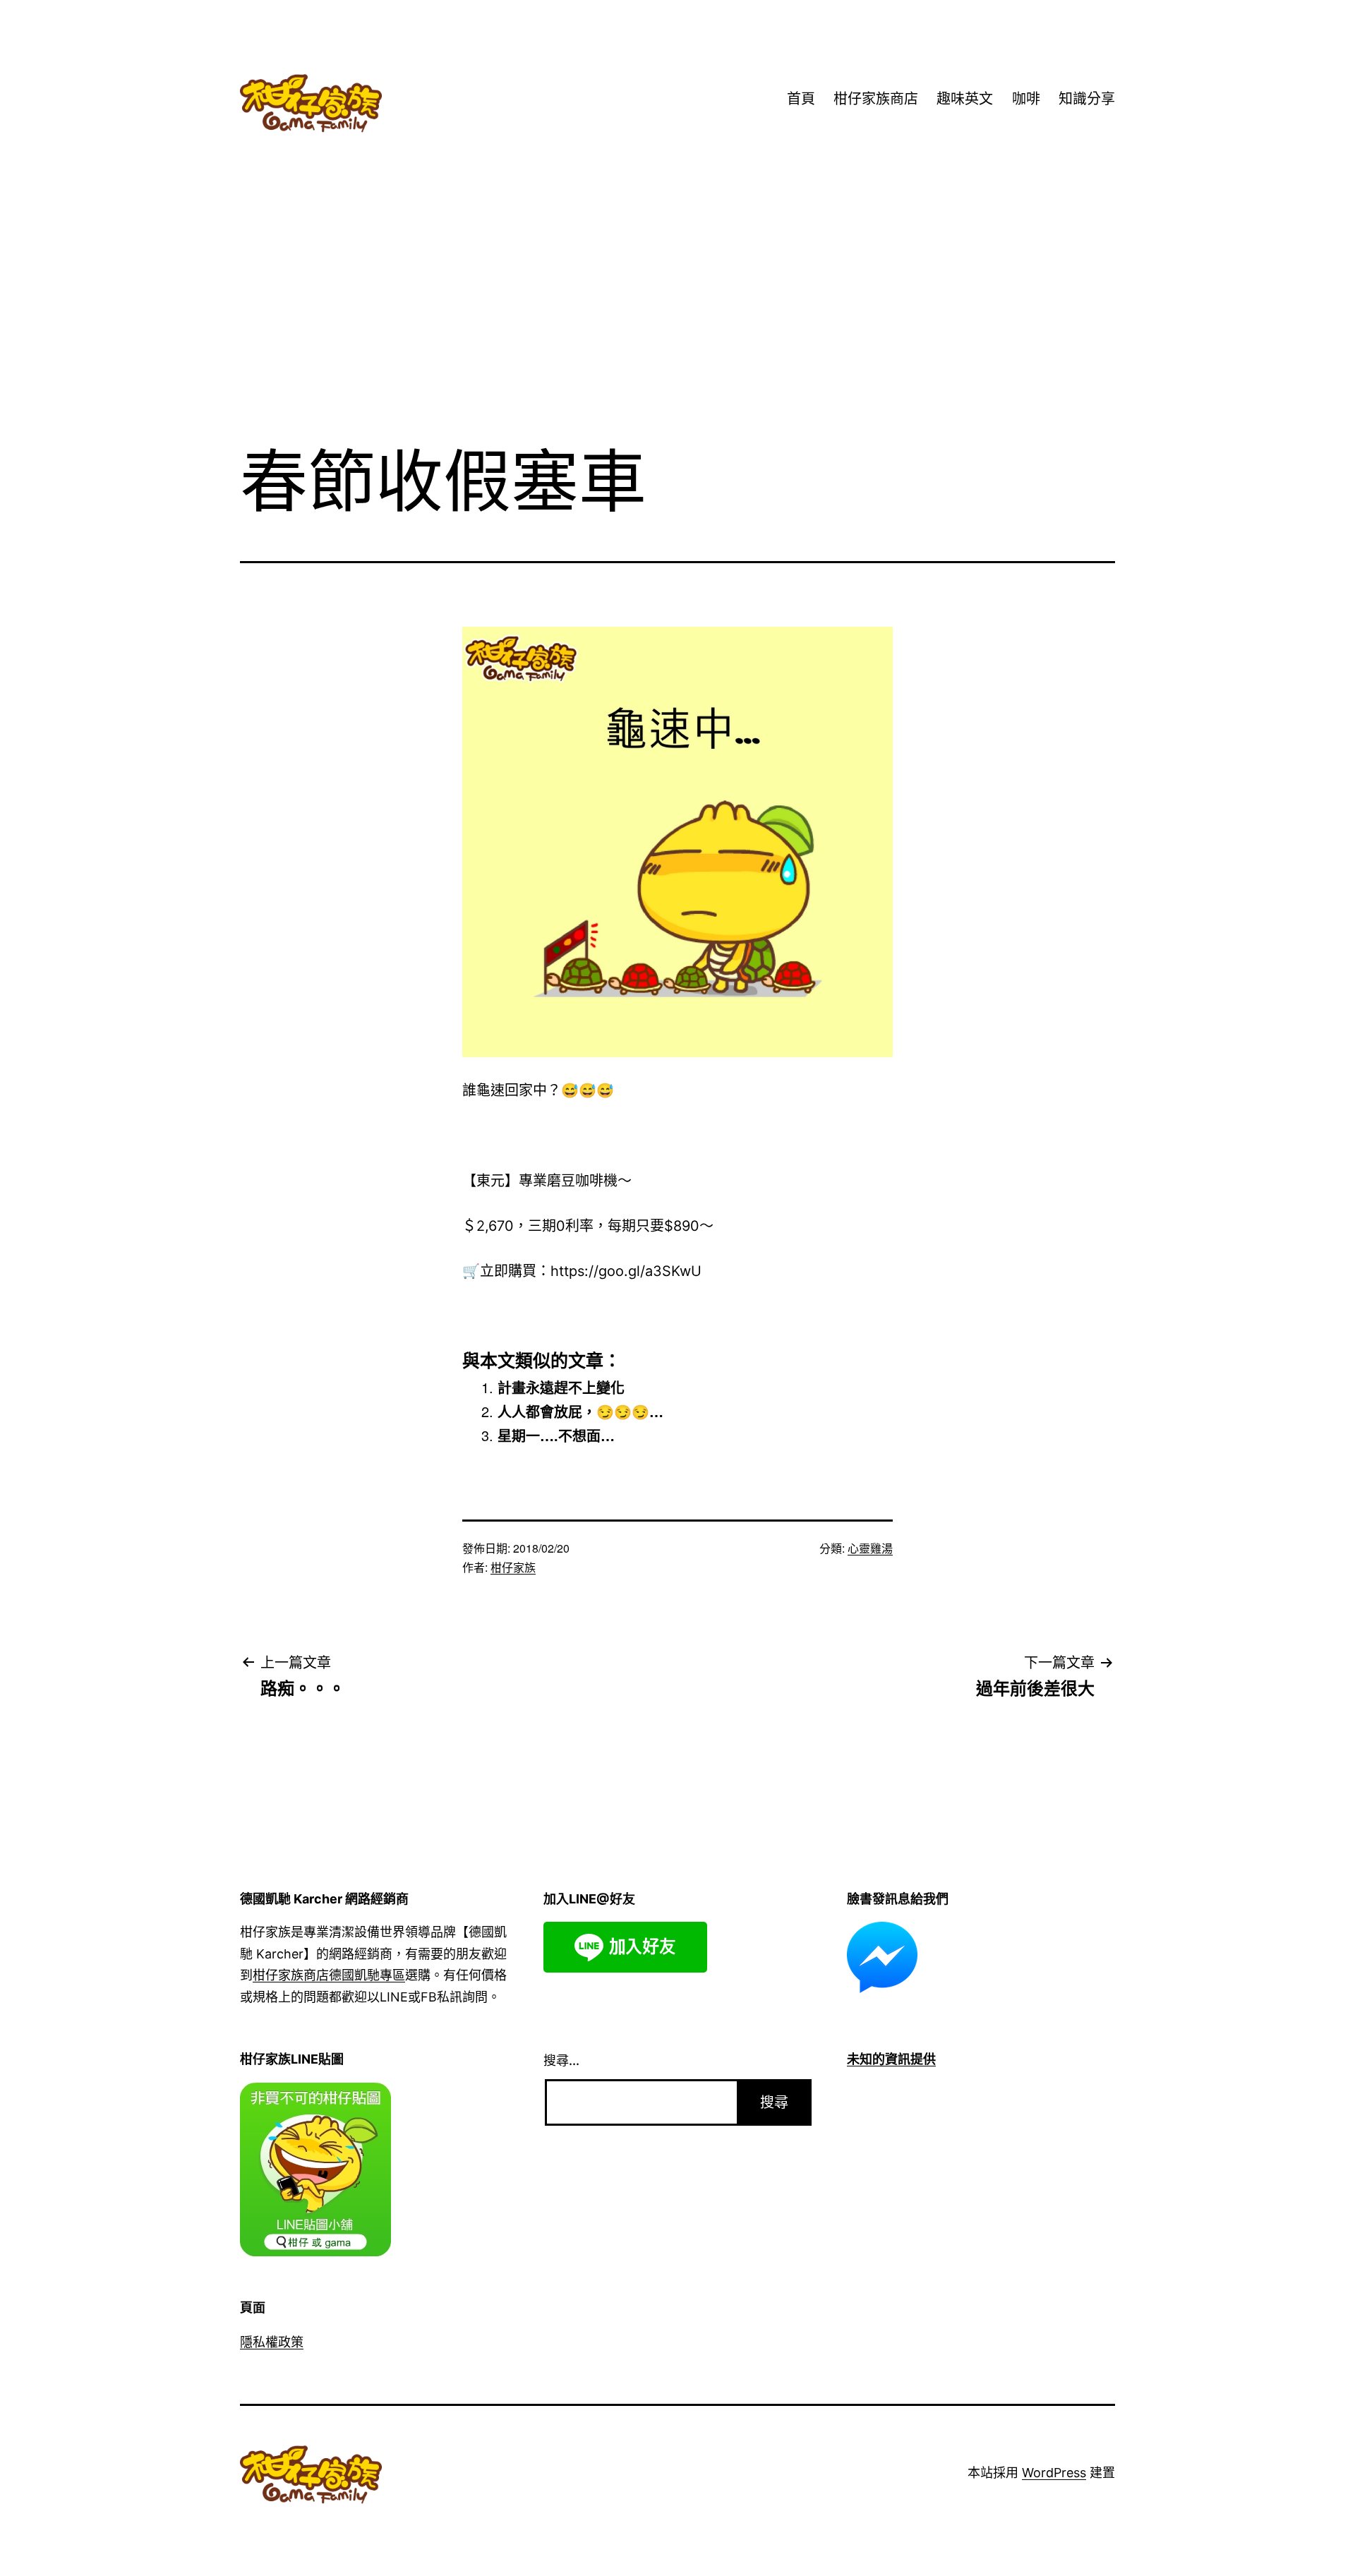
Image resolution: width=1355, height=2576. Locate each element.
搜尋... (561, 2060)
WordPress (1054, 2473)
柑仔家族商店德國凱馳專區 (329, 1975)
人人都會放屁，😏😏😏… (580, 1411)
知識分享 (1087, 99)
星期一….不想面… (556, 1435)
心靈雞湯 (870, 1548)
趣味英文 (965, 99)
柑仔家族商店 (876, 99)
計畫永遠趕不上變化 (561, 1387)
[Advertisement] (677, 317)
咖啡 (1026, 99)
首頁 (801, 99)
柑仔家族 (513, 1567)
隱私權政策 (272, 2342)
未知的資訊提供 (891, 2059)
